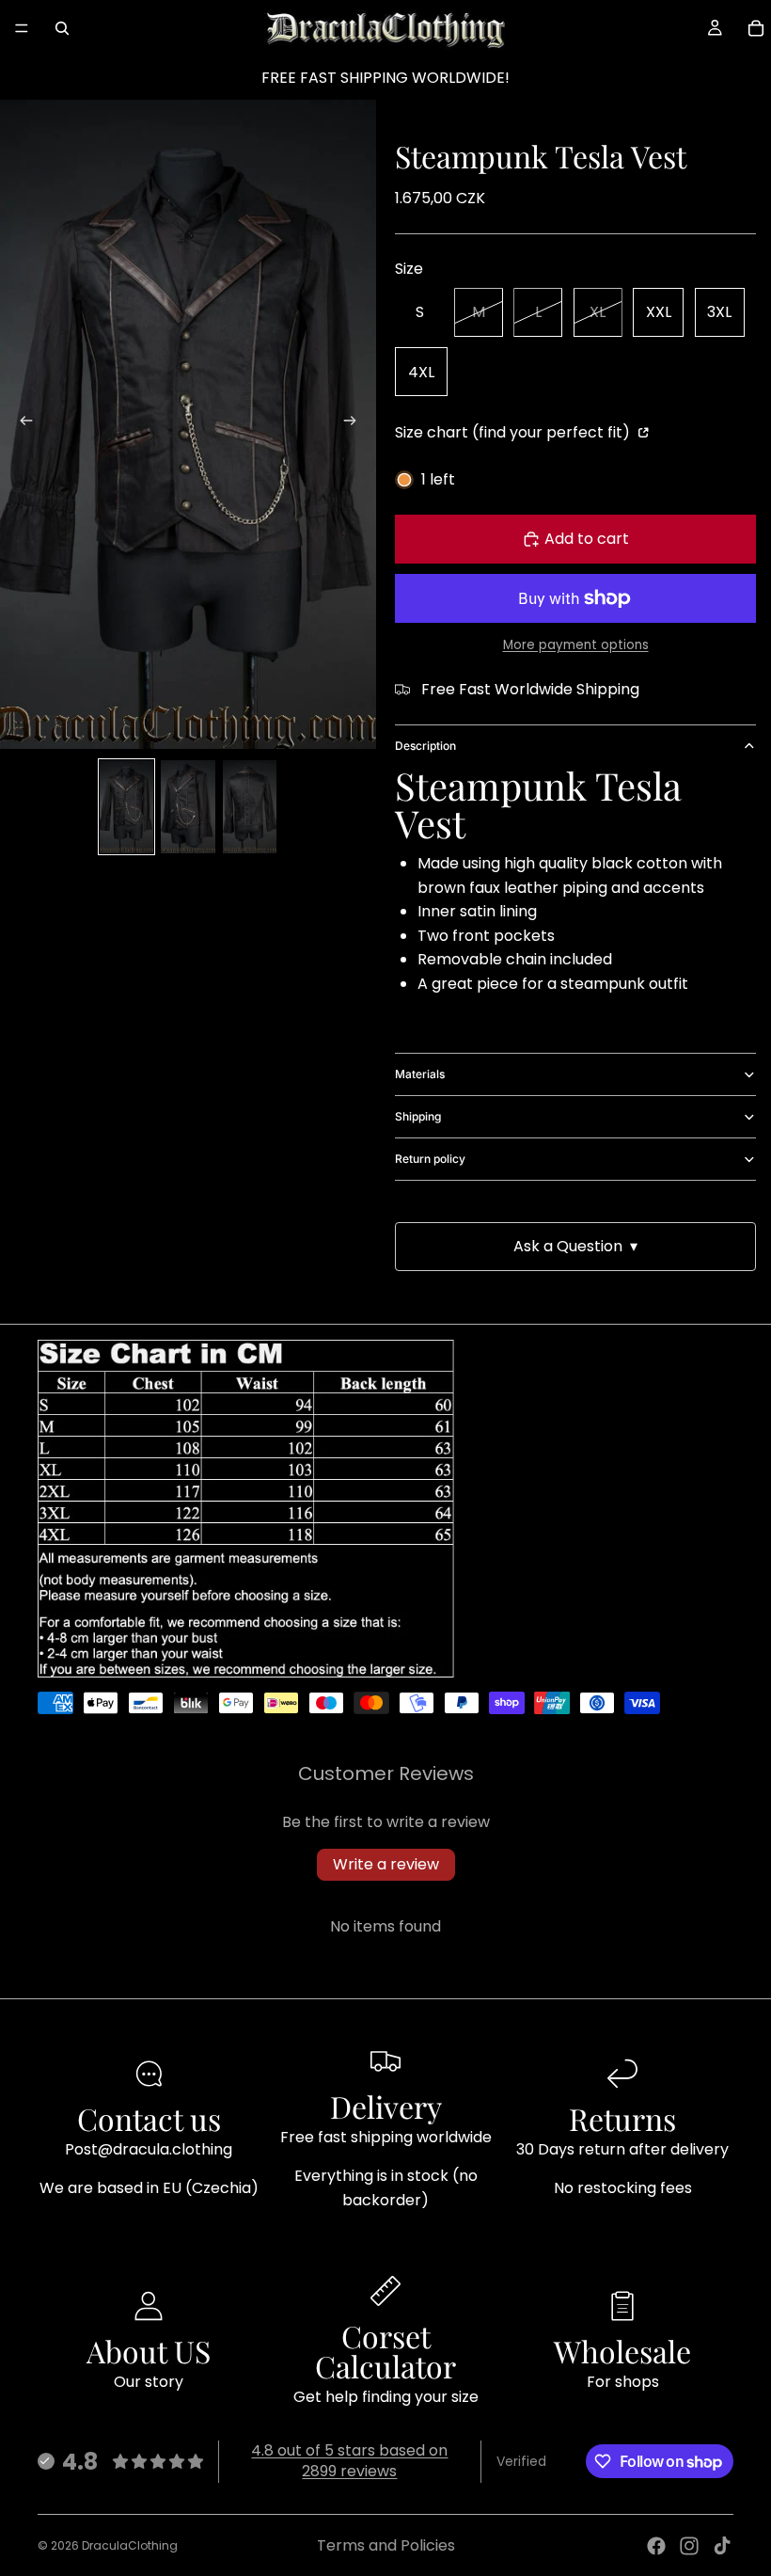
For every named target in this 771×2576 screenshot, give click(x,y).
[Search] (62, 28)
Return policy (430, 1159)
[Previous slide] (21, 424)
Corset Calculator (385, 2351)
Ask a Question (575, 1246)
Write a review (386, 1864)
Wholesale (622, 2351)
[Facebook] (656, 2546)
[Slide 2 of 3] (188, 807)
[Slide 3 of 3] (250, 807)
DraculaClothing (130, 2545)
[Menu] (22, 28)
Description (425, 746)
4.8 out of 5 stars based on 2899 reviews (349, 2461)
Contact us (149, 2118)
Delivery (386, 2106)
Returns (622, 2118)
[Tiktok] (722, 2546)
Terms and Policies (386, 2545)
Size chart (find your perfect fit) (514, 432)
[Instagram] (689, 2546)
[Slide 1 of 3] (126, 807)
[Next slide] (355, 424)
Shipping (418, 1116)
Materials (420, 1074)
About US (149, 2351)
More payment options (576, 645)
